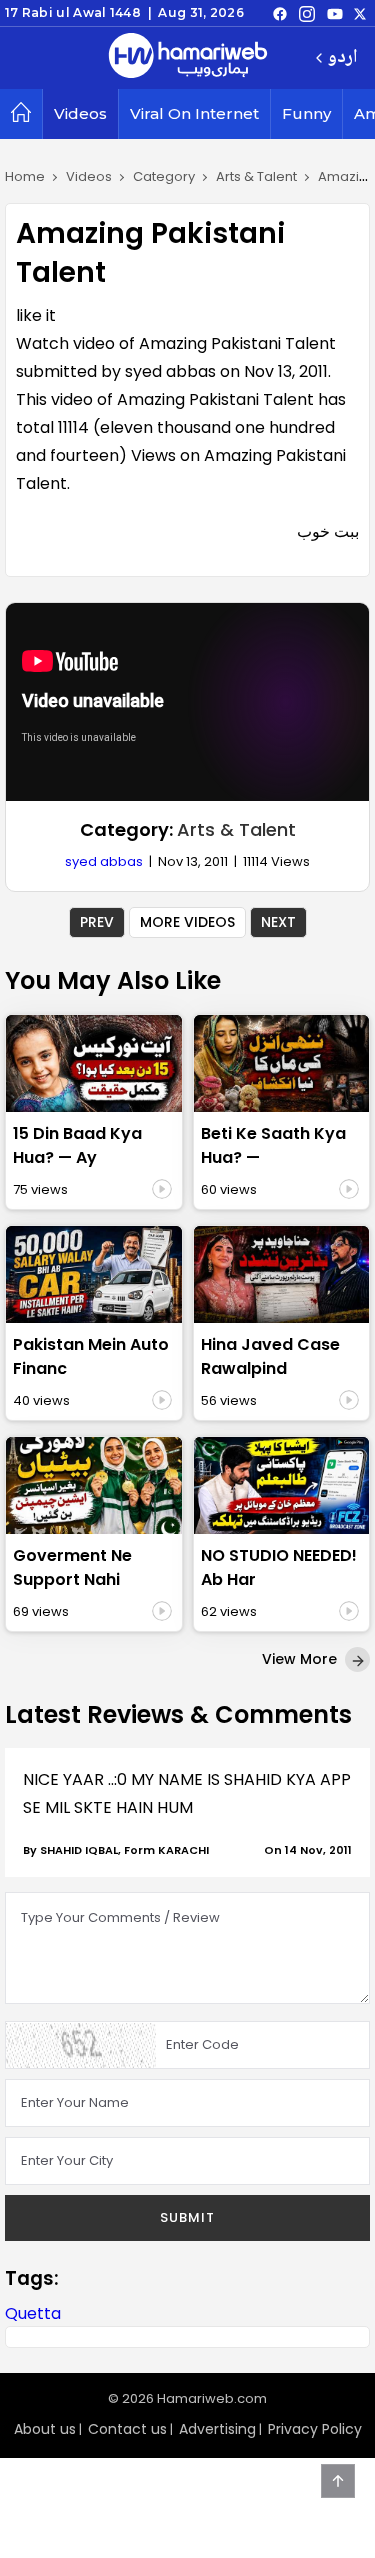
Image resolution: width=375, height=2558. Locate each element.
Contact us (127, 2429)
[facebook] (280, 13)
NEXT (278, 922)
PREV (97, 922)
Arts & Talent (236, 829)
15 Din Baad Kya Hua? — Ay (77, 1145)
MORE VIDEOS (187, 922)
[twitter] (360, 13)
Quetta (33, 2313)
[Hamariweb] (188, 58)
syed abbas (104, 861)
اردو (342, 58)
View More (301, 1659)
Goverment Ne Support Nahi (72, 1567)
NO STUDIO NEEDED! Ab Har (279, 1567)
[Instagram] (307, 13)
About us (45, 2429)
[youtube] (335, 13)
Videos (80, 113)
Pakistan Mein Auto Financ (91, 1356)
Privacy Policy (315, 2429)
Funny (306, 113)
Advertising (217, 2429)
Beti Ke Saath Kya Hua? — (273, 1145)
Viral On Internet (194, 113)
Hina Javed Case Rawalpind (270, 1356)
